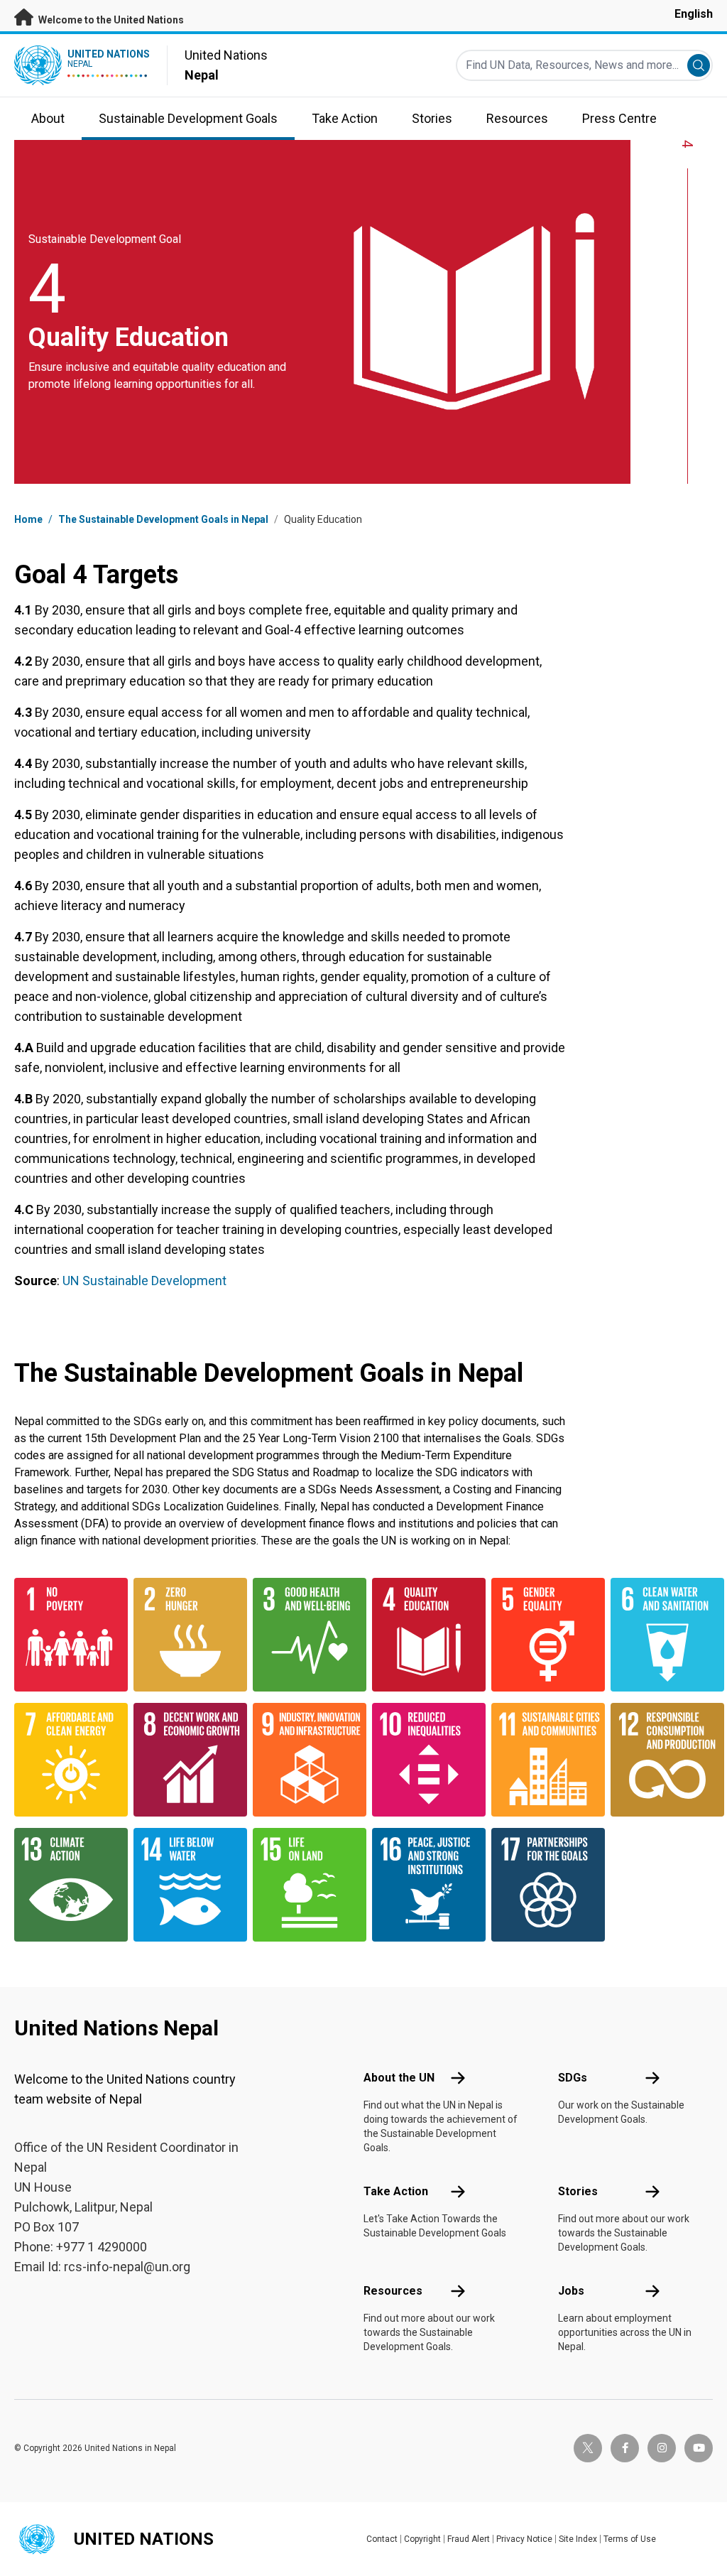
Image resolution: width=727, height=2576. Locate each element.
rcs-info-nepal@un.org (127, 2267)
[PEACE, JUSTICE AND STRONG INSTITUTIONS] (423, 1885)
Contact (382, 2539)
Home (28, 519)
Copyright (422, 2539)
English (694, 14)
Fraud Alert (469, 2539)
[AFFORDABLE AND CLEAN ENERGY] (65, 1760)
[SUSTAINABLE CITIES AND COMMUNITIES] (542, 1760)
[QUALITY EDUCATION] (423, 1635)
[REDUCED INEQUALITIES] (423, 1760)
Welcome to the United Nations (110, 20)
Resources (393, 2291)
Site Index (578, 2539)
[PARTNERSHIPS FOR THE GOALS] (542, 1885)
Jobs (571, 2291)
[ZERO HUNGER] (185, 1635)
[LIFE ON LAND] (304, 1885)
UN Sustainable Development (144, 1281)
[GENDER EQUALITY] (542, 1635)
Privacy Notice (524, 2539)
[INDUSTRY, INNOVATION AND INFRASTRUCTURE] (304, 1760)
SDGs (573, 2078)
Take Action (396, 2191)
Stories (578, 2191)
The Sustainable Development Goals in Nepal (163, 519)
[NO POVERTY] (65, 1635)
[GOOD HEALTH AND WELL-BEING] (304, 1635)
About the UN (399, 2078)
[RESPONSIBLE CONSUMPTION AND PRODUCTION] (662, 1760)
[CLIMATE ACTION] (65, 1885)
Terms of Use (630, 2539)
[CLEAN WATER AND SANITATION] (662, 1635)
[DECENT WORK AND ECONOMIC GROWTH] (185, 1760)
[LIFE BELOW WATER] (185, 1885)
